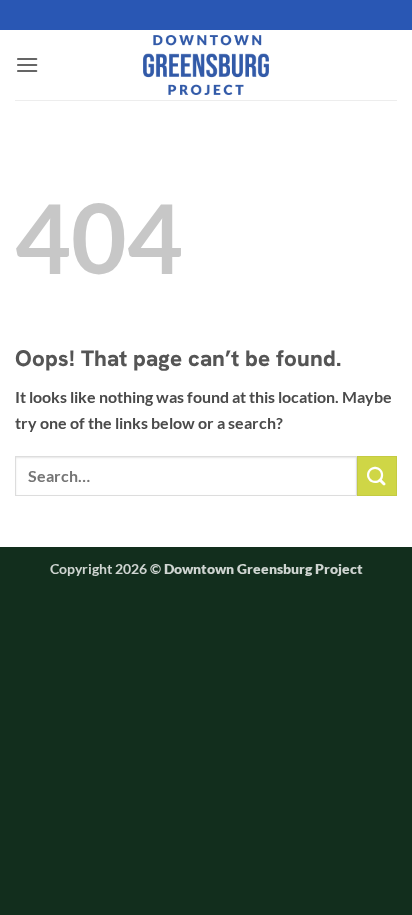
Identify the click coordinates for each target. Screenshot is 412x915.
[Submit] (377, 475)
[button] (27, 64)
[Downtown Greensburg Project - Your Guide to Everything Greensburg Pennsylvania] (206, 65)
